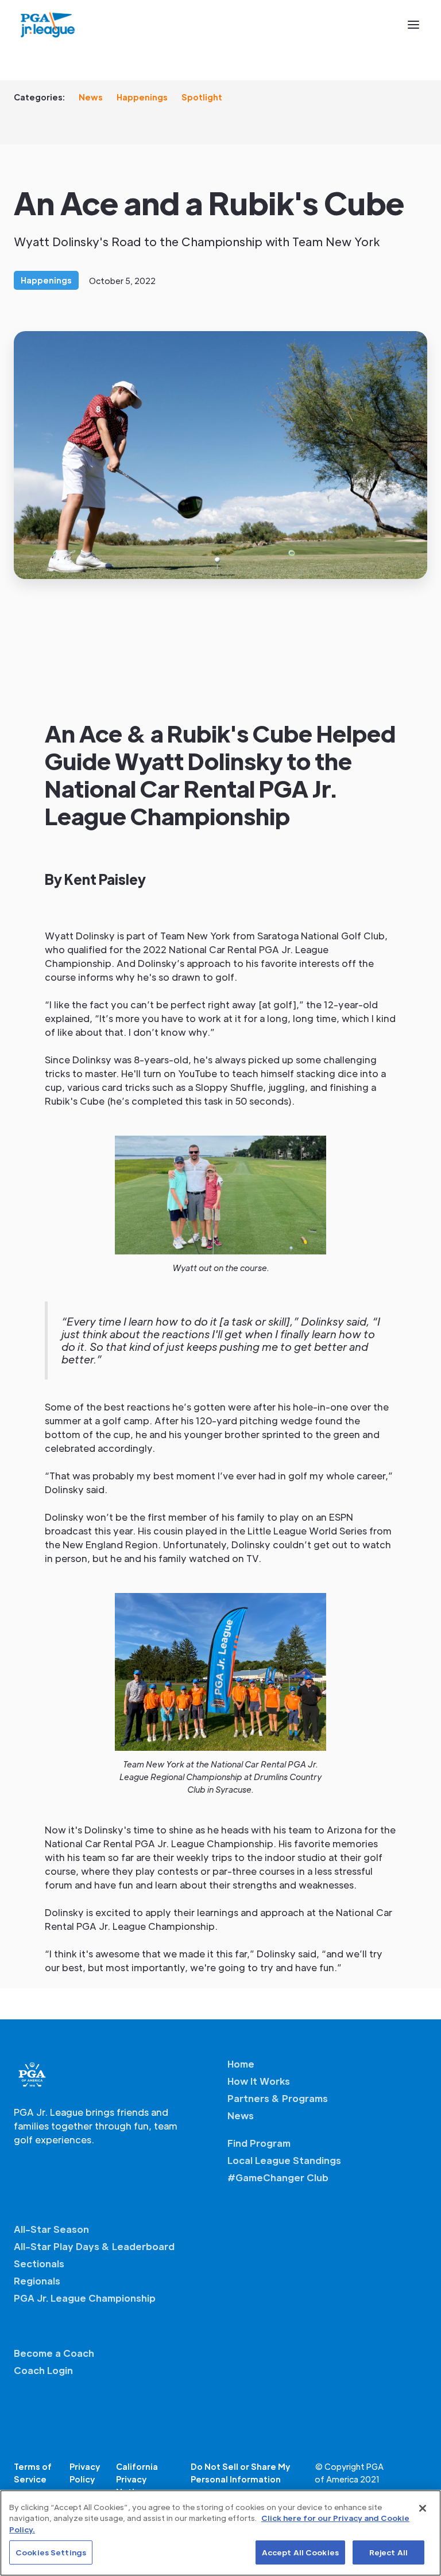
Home (241, 2064)
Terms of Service (33, 2473)
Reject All (388, 2552)
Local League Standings (284, 2160)
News (91, 97)
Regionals (37, 2281)
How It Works (259, 2081)
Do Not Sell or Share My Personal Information (240, 2473)
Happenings (142, 97)
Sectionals (39, 2264)
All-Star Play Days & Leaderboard (94, 2246)
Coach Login (43, 2370)
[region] (220, 2533)
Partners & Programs (278, 2098)
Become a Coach (54, 2353)
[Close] (423, 2508)
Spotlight (202, 97)
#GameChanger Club (278, 2177)
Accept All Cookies (300, 2552)
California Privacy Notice (137, 2479)
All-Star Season (51, 2229)
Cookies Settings (51, 2552)
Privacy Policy (85, 2473)
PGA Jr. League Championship (85, 2298)
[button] (413, 25)
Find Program (259, 2143)
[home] (48, 25)
